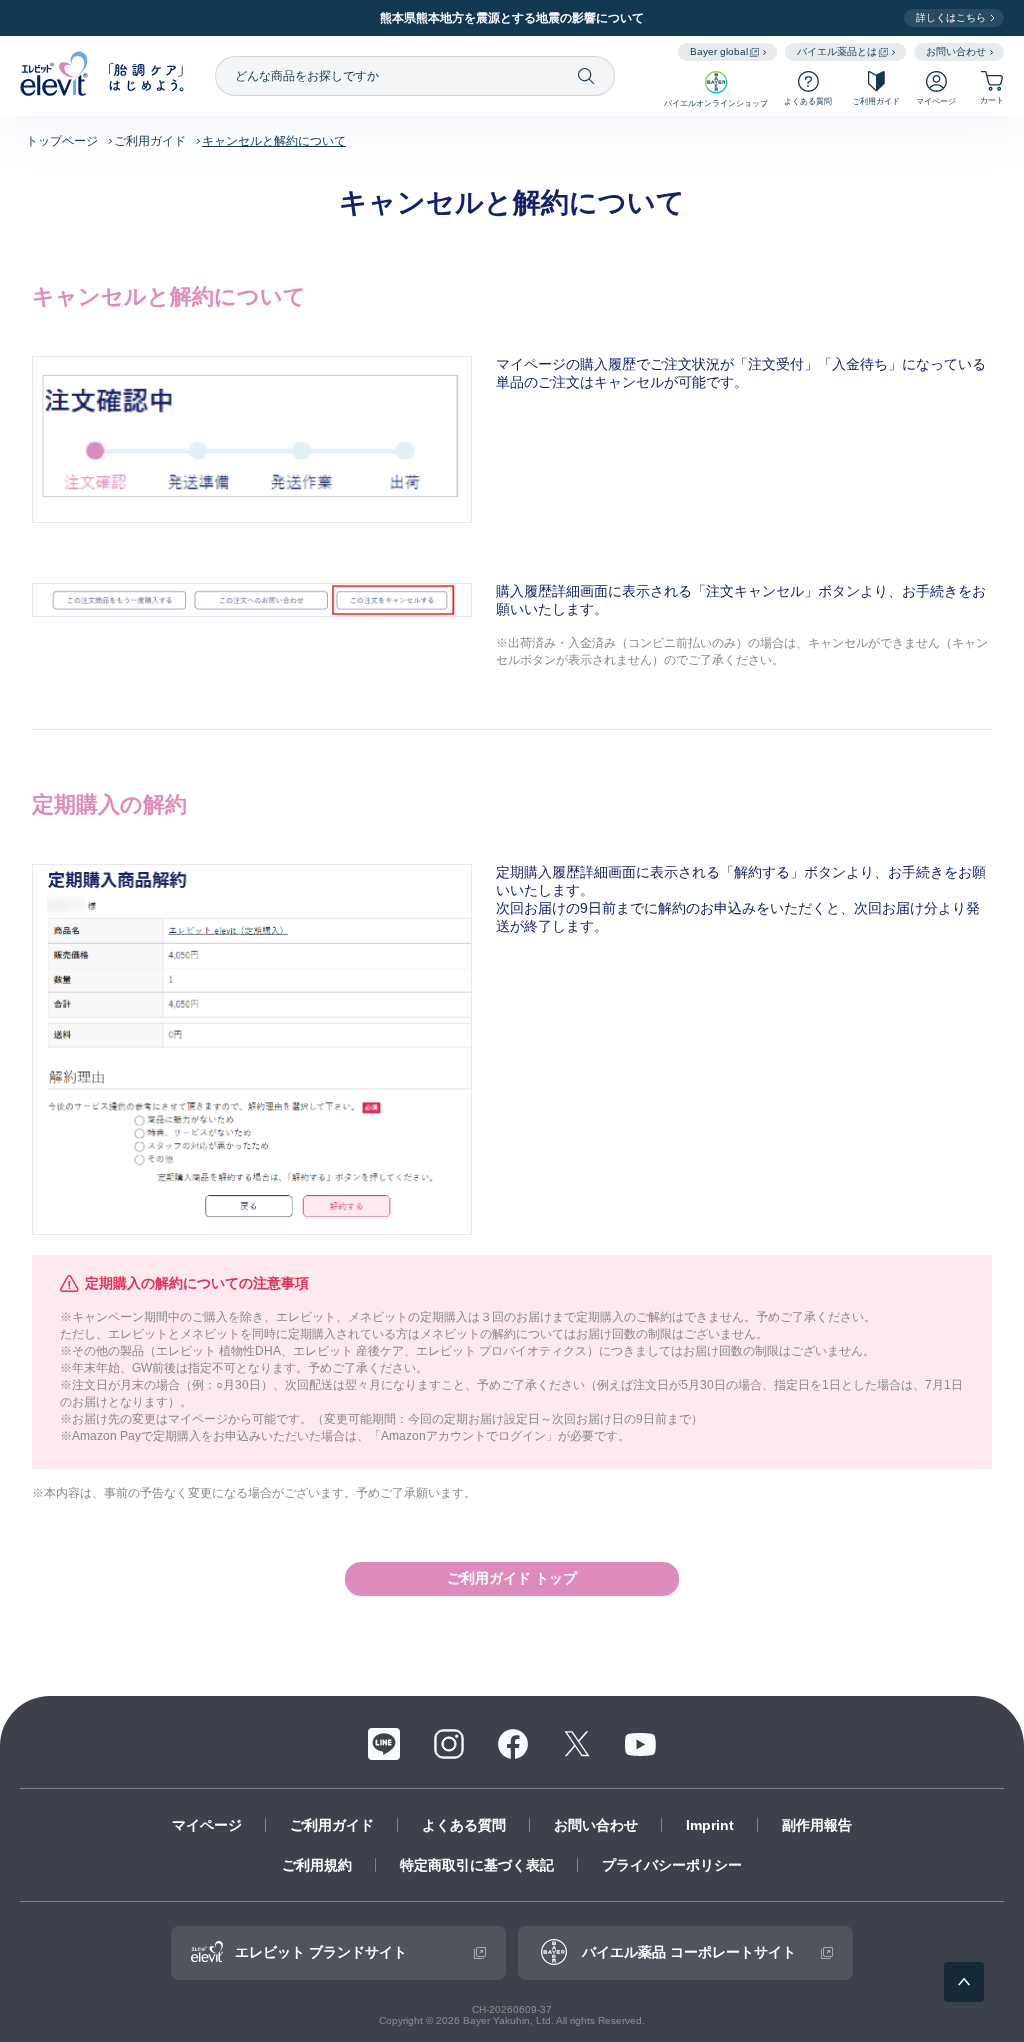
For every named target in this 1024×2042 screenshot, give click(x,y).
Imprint (710, 1825)
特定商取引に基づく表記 (477, 1865)
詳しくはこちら (951, 17)
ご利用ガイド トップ (512, 1578)
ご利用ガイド (150, 141)
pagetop (964, 1982)
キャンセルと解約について (274, 141)
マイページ (207, 1825)
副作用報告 (817, 1825)
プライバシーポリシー (672, 1865)
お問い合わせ (596, 1825)
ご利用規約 (317, 1865)
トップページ (62, 141)
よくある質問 (464, 1825)
